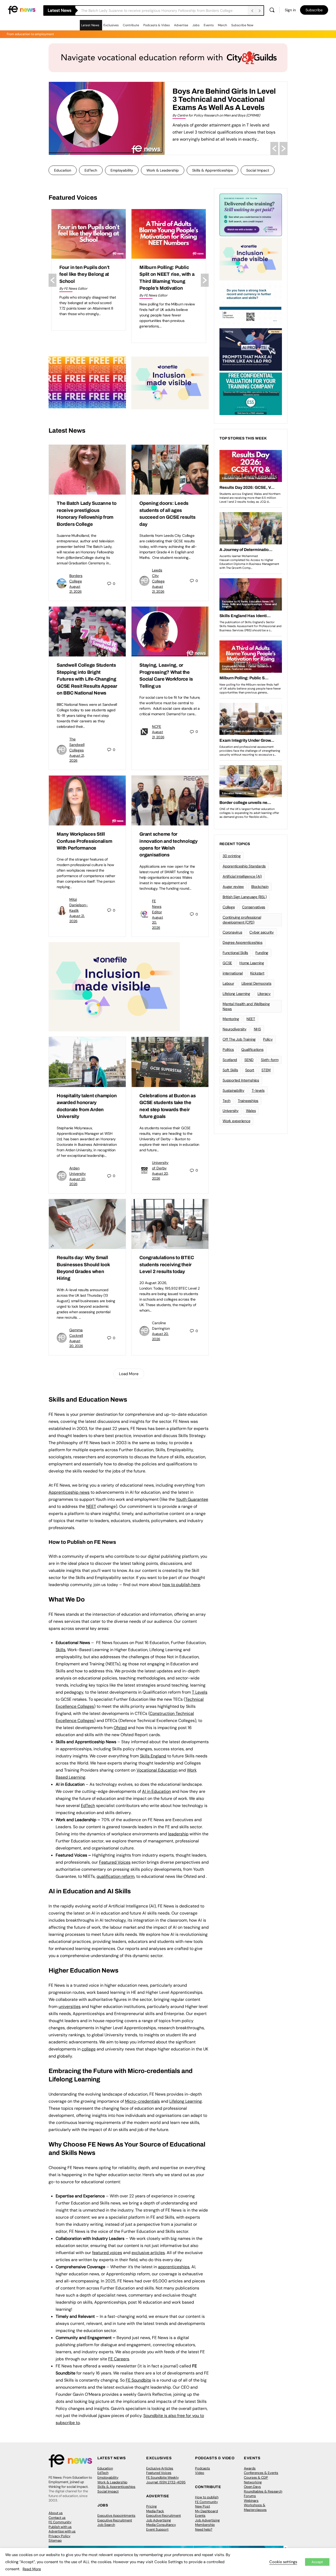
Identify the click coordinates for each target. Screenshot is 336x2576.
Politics (228, 1050)
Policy (268, 1039)
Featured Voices (159, 2473)
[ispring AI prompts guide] (251, 349)
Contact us (57, 2518)
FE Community (60, 2522)
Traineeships (248, 1101)
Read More (32, 2569)
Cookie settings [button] (283, 2562)
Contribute (131, 25)
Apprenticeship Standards (244, 866)
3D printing (232, 856)
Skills (61, 1650)
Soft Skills (230, 1070)
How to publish (207, 2497)
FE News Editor (157, 907)
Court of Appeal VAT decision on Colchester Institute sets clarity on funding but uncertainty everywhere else (165, 281)
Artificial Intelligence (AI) (242, 876)
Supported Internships (241, 1080)
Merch (222, 25)
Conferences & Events (261, 2473)
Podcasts (203, 2468)
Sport (250, 1070)
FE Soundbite (138, 2380)
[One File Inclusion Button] (170, 383)
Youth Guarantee (192, 1499)
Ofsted (120, 1728)
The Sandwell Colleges (77, 745)
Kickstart (257, 973)
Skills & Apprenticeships (212, 170)
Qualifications (252, 1050)
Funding (262, 953)
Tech (227, 1101)
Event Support (157, 2529)
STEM (266, 1070)
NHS (257, 1029)
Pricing (151, 2506)
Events (209, 25)
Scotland (230, 1060)
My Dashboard (206, 2511)
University (231, 1111)
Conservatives (254, 907)
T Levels (200, 1692)
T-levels (258, 1090)
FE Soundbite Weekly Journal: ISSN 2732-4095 (166, 2480)
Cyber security (262, 932)
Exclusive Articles (160, 2468)
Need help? (204, 2529)
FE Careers (119, 2359)
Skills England (153, 1756)
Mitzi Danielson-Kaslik (79, 905)
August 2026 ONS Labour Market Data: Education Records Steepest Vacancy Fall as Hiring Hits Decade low (88, 281)
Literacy (264, 994)
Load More (129, 1374)
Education (63, 170)
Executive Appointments (116, 2516)
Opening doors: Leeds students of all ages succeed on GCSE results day (143, 10)
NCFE (157, 727)
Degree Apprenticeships (243, 942)
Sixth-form (270, 1060)
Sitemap (55, 2540)
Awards (250, 2468)
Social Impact (258, 170)
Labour (228, 983)
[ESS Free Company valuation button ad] (251, 393)
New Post (203, 2506)
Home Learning (252, 963)
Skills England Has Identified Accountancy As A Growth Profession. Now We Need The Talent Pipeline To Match (219, 103)
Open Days (252, 2487)
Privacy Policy (59, 2536)
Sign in (290, 10)
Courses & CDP (256, 2477)
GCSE (227, 963)
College (229, 907)
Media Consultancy (161, 2525)
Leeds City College (158, 576)
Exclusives (111, 25)
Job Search (106, 2525)
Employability (122, 170)
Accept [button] (317, 2562)
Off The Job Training (239, 1039)
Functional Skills (235, 953)
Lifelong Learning (236, 994)
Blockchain (260, 887)
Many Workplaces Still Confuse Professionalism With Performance (84, 841)
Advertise (181, 25)
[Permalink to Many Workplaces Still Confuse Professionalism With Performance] (87, 801)
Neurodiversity (235, 1029)
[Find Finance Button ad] (251, 214)
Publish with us (60, 2527)
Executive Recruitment (115, 2520)
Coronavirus (232, 932)
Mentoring (231, 1019)
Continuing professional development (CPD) (242, 920)
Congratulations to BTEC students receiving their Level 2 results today (167, 1265)
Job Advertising (159, 2520)
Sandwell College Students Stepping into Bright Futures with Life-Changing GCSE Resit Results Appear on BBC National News (87, 679)
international (233, 973)
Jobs (196, 25)
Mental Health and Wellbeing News (246, 1006)
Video (200, 2473)
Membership (205, 2525)
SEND (249, 1060)
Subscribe (314, 10)
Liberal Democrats (256, 983)
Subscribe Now (242, 25)
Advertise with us (62, 2531)
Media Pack (155, 2511)
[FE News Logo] (22, 10)
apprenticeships (174, 2267)
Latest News (90, 25)
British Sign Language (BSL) (245, 897)
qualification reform (115, 1876)
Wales (251, 1111)
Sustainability (233, 1090)
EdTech (91, 170)
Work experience (236, 1121)
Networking (253, 2482)
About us (56, 2513)
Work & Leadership (163, 170)
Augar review (233, 887)
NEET (91, 1506)
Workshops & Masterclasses (255, 2507)
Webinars (251, 2501)
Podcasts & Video (157, 25)
